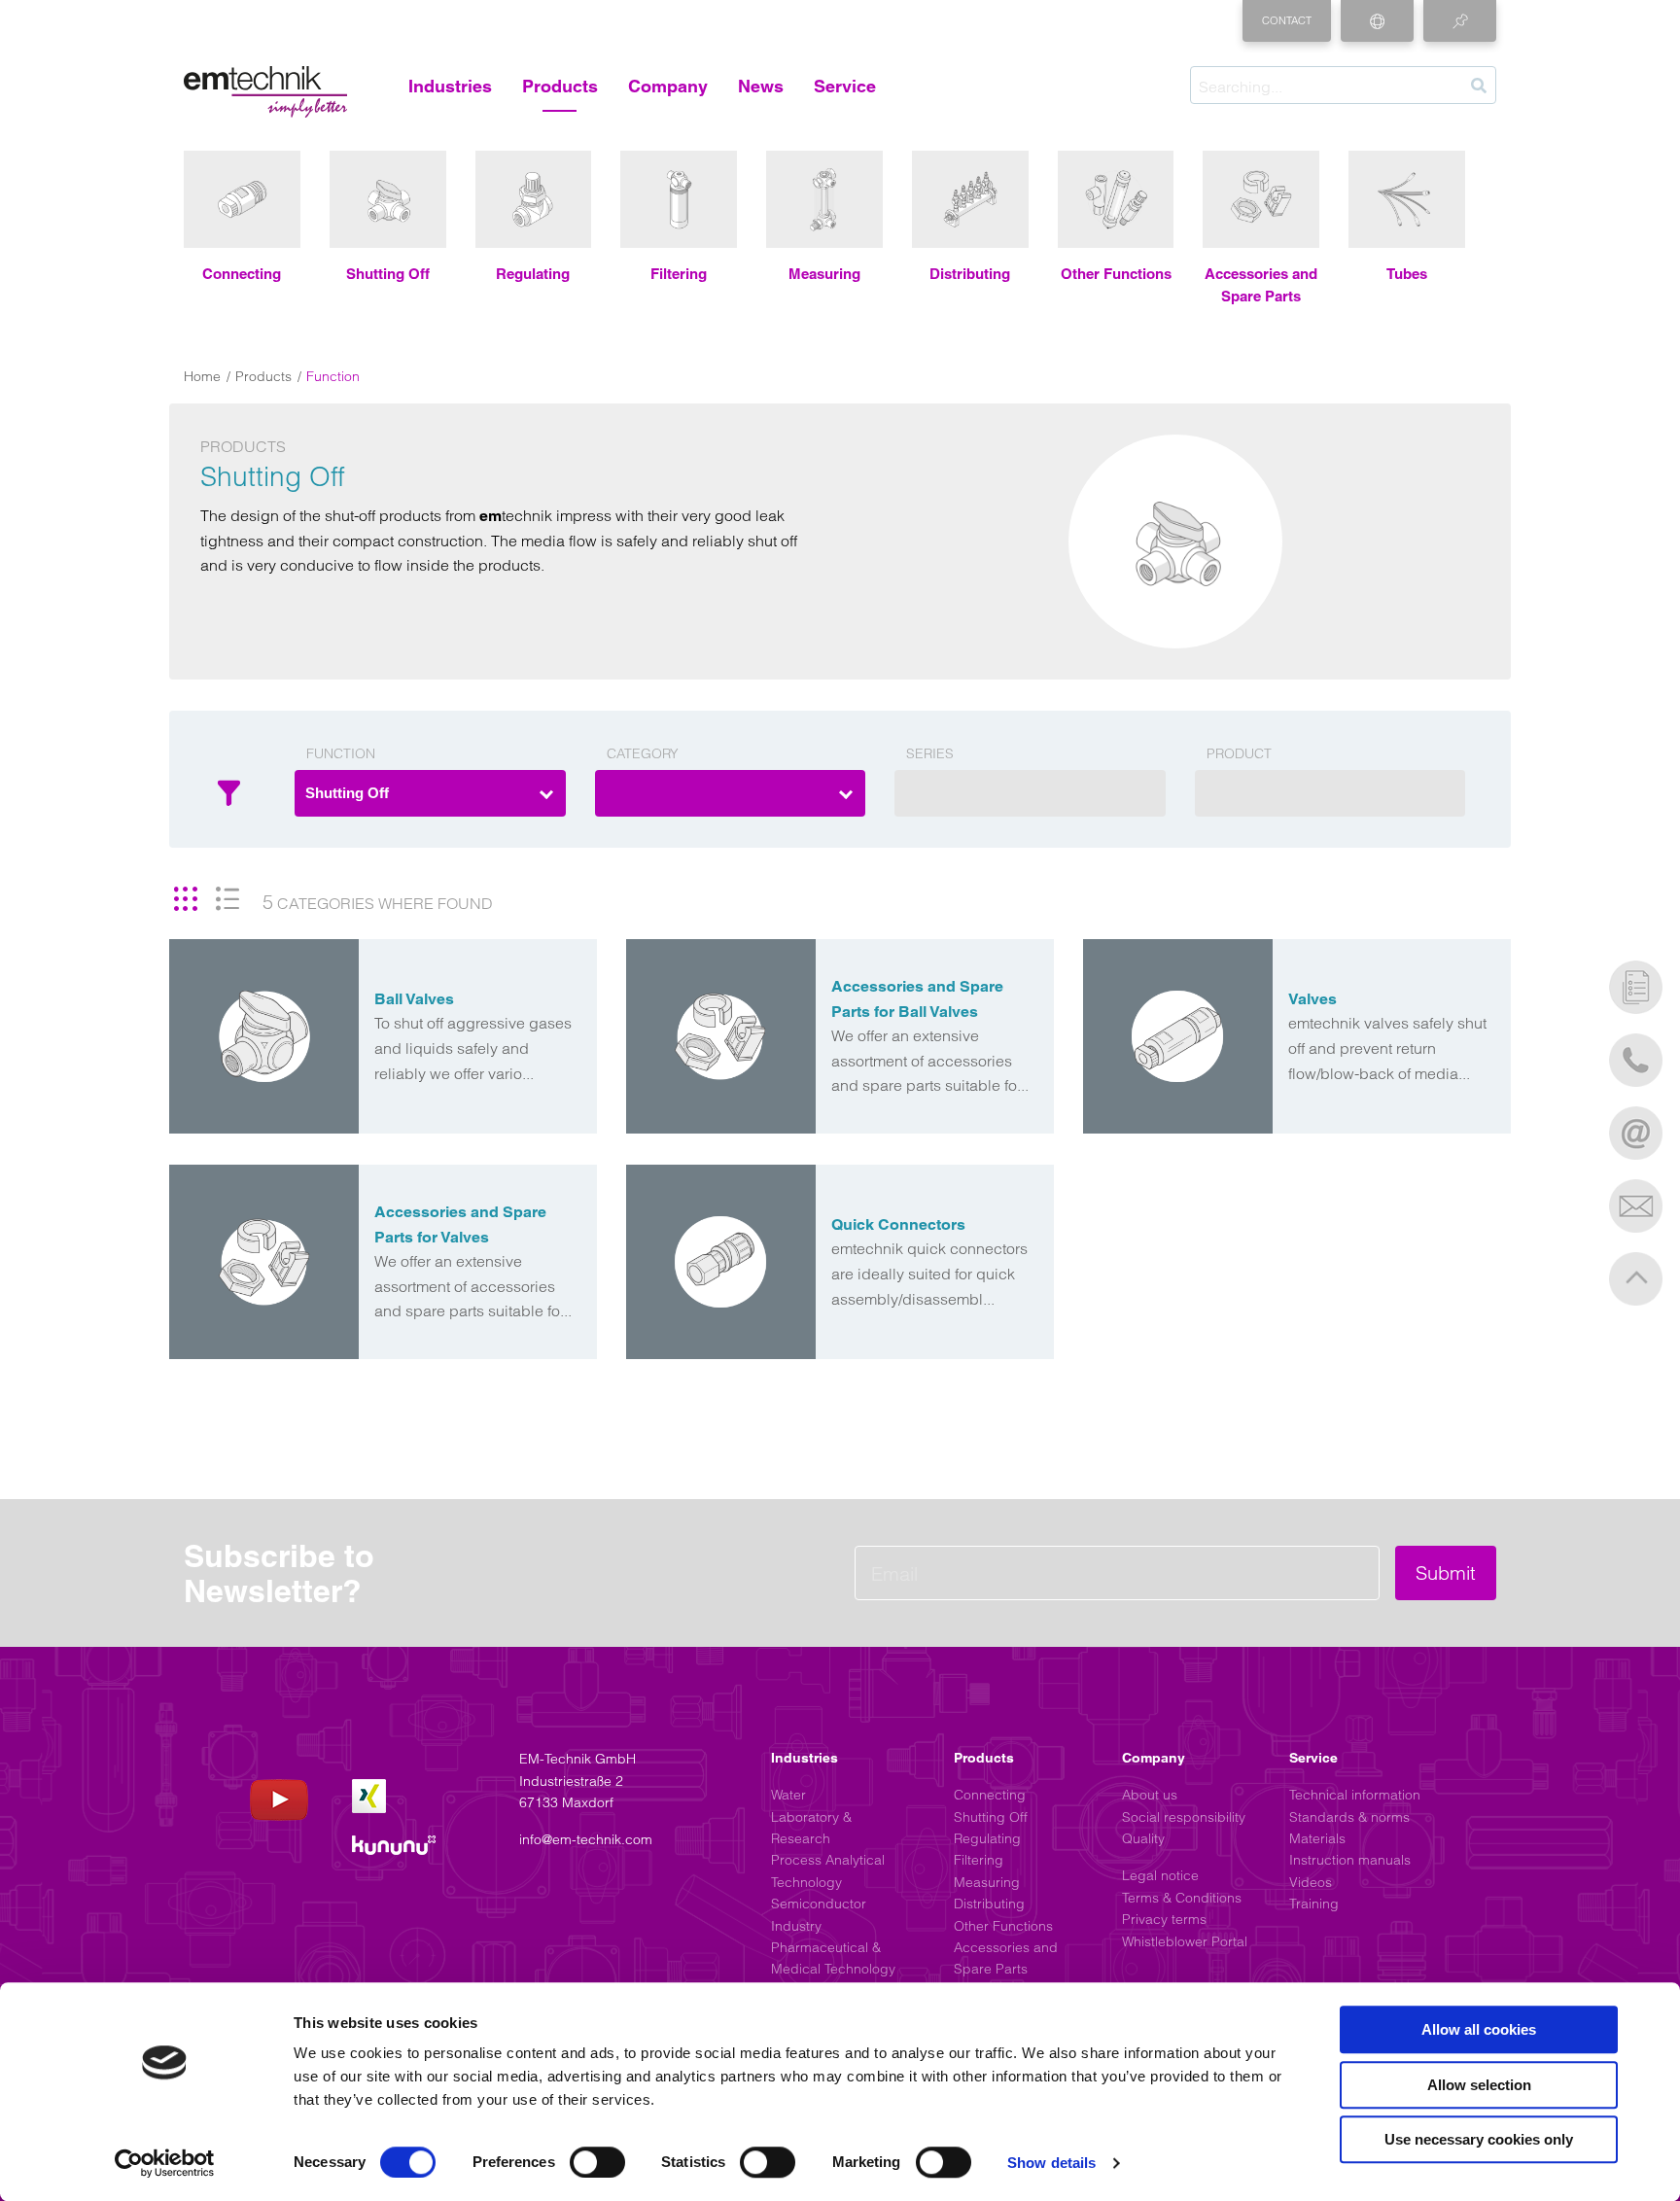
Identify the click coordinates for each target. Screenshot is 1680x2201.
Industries (450, 86)
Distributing (989, 1904)
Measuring (987, 1882)
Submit (1446, 1572)
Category (643, 753)
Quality (1143, 1838)
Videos (1311, 1882)
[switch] (597, 2162)
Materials (1317, 1838)
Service (845, 86)
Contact (1287, 20)
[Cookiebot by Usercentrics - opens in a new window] (165, 2163)
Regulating (987, 1838)
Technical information (1355, 1795)
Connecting (990, 1795)
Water (788, 1795)
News (761, 86)
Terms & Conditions (1182, 1898)
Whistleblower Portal (1185, 1941)
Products (560, 86)
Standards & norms (1349, 1817)
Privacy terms (1164, 1919)
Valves (1312, 999)
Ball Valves (414, 999)
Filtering (979, 1860)
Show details (1051, 2163)
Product (1239, 753)
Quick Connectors (898, 1224)
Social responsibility (1184, 1817)
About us (1150, 1795)
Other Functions (1003, 1926)
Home (202, 376)
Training (1314, 1904)
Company (668, 86)
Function (341, 753)
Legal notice (1160, 1875)
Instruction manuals (1350, 1860)
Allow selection (1479, 2085)
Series (930, 753)
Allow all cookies (1479, 2029)
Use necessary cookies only (1479, 2139)
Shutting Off (991, 1817)
